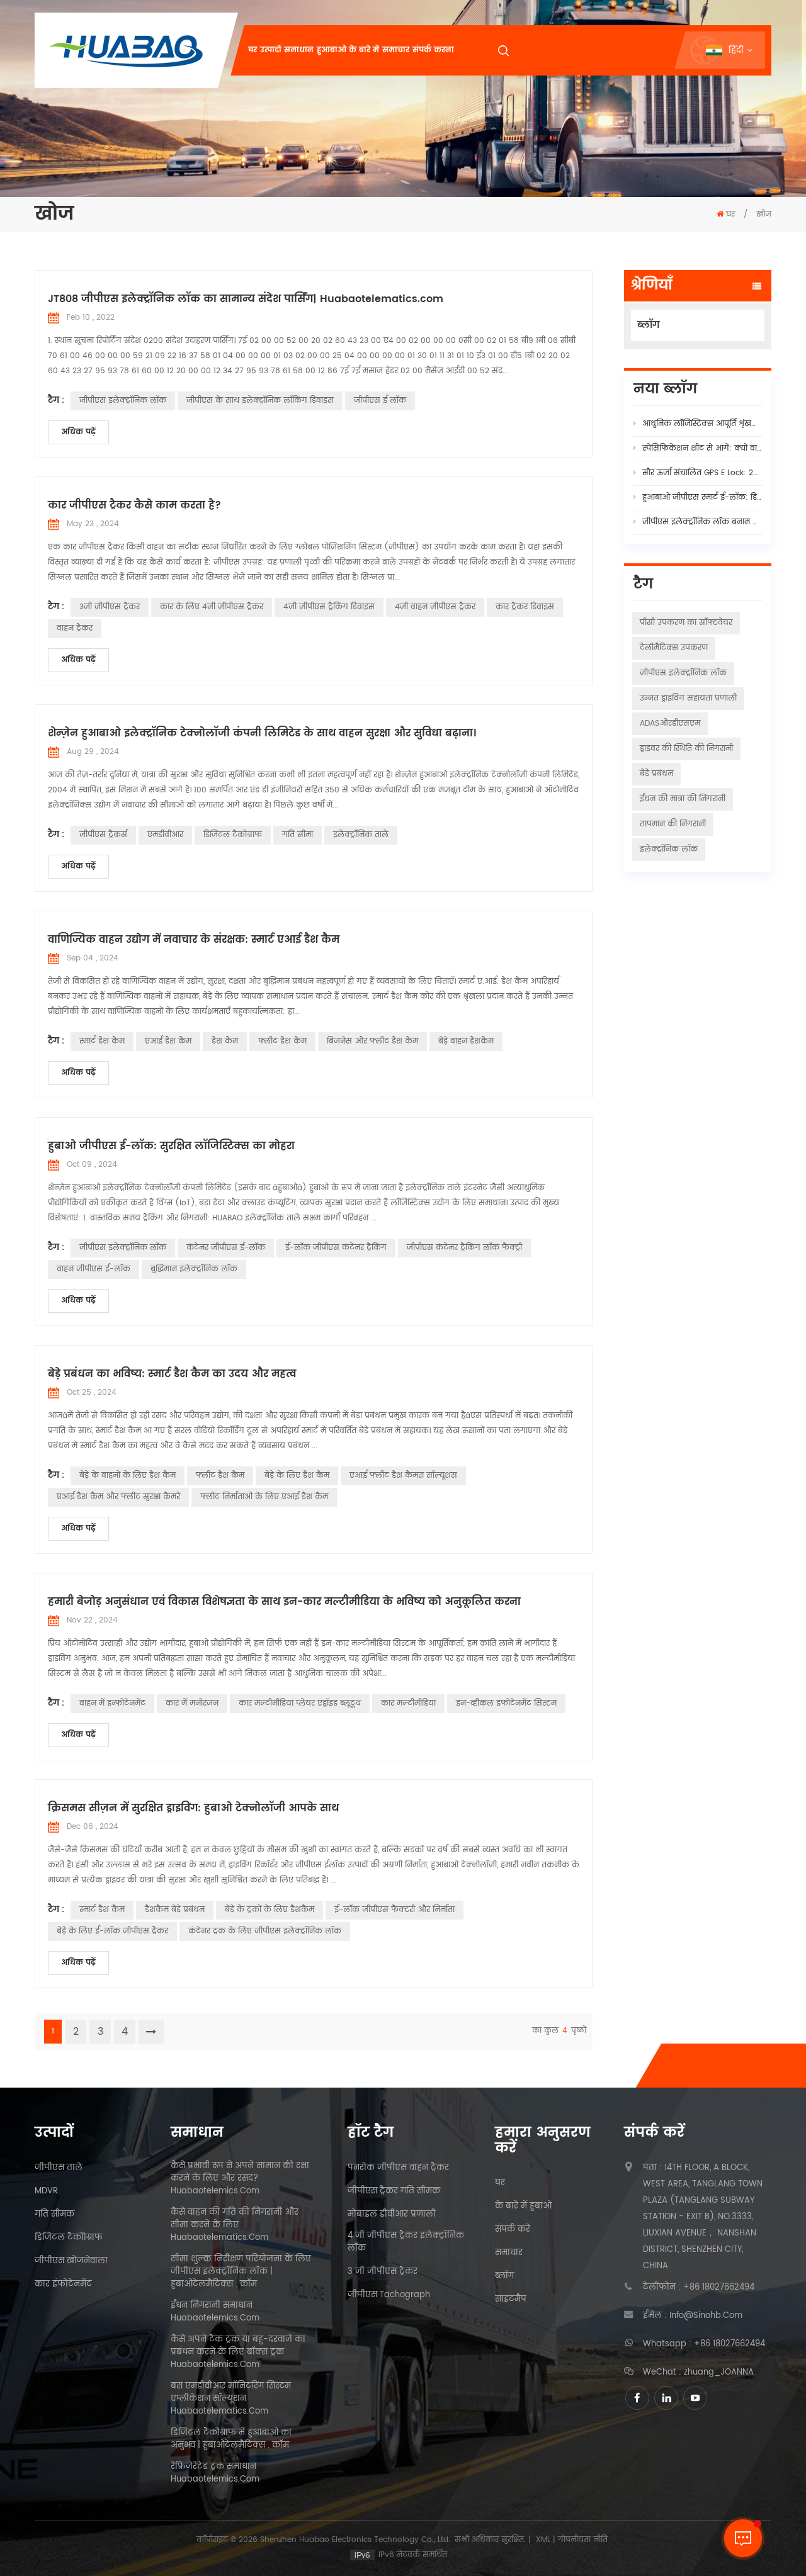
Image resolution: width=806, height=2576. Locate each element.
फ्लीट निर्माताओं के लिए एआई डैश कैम (264, 1497)
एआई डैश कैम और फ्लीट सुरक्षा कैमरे (118, 1497)
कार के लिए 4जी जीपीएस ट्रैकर (212, 607)
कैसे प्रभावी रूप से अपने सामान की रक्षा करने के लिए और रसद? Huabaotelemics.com (240, 2179)
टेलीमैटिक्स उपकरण (674, 648)
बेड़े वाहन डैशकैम (466, 1041)
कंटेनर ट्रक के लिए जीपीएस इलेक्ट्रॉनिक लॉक (265, 1931)
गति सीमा (298, 835)
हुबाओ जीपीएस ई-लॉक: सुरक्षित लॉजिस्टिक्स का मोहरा (171, 1146)
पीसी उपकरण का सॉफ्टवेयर (686, 623)
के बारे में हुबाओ (523, 2207)
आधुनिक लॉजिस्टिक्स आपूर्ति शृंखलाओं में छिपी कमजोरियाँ (702, 424)
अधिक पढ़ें (78, 432)
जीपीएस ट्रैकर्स (103, 835)
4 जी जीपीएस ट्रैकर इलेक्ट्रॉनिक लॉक (406, 2242)
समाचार (396, 50)
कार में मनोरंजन (192, 1703)
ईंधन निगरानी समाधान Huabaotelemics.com (215, 2312)
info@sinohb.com (706, 2316)
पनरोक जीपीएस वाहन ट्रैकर (398, 2168)
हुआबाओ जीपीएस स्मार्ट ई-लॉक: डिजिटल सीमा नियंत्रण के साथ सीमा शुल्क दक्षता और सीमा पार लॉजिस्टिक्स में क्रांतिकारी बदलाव (702, 498)
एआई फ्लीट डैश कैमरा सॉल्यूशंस (403, 1476)
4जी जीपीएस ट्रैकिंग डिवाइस (329, 607)
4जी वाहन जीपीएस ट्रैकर (435, 607)
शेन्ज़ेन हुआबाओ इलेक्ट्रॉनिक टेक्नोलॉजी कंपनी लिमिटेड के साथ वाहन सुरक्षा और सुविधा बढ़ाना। (262, 733)
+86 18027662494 (719, 2288)
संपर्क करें (513, 2230)
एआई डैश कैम (168, 1041)
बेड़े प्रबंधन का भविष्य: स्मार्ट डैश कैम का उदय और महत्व (172, 1374)
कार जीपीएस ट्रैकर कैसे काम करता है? (134, 505)
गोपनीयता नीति (583, 2540)
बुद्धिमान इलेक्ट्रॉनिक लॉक (194, 1269)
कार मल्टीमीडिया (408, 1703)
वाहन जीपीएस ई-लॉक (94, 1269)
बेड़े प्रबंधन (656, 774)
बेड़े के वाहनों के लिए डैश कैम (128, 1476)
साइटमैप (511, 2300)
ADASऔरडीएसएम (670, 723)
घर (253, 50)
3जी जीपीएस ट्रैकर (110, 607)
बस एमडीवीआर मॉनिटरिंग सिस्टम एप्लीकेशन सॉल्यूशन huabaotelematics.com (231, 2399)
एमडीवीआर (165, 835)
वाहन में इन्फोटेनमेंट (112, 1703)
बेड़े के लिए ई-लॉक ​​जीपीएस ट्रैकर (112, 1931)
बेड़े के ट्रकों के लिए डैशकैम (270, 1910)
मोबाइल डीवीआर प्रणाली (392, 2215)
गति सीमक (54, 2215)
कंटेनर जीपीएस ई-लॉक (226, 1248)
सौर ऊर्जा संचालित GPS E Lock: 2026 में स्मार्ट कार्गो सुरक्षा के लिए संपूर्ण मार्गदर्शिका (702, 473)
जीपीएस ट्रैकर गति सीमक (394, 2191)
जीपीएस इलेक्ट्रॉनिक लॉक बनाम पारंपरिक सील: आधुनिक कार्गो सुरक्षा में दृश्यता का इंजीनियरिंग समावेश (702, 522)
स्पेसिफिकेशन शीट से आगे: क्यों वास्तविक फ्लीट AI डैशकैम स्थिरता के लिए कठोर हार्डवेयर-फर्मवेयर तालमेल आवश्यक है (702, 448)
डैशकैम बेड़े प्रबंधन (175, 1910)
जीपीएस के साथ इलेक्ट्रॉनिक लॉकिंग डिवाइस (260, 401)
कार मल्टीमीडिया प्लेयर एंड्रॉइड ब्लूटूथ (300, 1703)
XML (543, 2540)
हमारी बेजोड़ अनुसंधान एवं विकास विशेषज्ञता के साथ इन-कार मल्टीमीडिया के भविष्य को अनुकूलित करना (284, 1602)
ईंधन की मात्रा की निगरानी (683, 799)
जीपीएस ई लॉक (380, 401)
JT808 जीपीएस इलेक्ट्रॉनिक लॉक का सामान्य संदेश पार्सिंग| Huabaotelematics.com (246, 299)
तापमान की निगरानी (673, 824)
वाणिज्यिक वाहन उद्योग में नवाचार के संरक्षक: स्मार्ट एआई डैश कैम (194, 940)
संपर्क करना (433, 50)
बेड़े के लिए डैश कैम (297, 1476)
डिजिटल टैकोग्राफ (233, 835)
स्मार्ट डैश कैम (102, 1041)
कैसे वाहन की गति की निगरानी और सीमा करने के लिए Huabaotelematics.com (235, 2225)
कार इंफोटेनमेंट (63, 2285)
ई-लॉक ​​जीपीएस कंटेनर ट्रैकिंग (336, 1248)
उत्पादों (270, 50)
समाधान (299, 50)
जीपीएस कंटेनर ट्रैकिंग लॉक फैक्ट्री (464, 1248)
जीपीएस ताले (59, 2168)
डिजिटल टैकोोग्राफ (69, 2238)
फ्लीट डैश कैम (282, 1041)
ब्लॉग (649, 325)
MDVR (46, 2191)
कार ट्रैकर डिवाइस (525, 607)
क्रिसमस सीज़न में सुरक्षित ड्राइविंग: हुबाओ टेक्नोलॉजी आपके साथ (193, 1808)
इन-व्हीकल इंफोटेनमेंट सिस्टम (506, 1703)
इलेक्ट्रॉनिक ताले (361, 835)
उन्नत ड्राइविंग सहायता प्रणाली (688, 698)
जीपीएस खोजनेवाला (71, 2261)
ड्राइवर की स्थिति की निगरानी (686, 749)
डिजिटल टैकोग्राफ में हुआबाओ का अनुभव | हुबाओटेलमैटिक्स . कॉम (231, 2439)
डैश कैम (225, 1041)
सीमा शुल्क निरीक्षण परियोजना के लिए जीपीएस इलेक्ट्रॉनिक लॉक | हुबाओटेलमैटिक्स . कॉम (241, 2272)
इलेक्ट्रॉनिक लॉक (669, 849)
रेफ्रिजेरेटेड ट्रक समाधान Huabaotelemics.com (215, 2473)
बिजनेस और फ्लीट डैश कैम (372, 1041)
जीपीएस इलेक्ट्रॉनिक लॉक (123, 401)
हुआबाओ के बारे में (348, 50)
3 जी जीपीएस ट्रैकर (383, 2272)
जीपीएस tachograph (389, 2295)
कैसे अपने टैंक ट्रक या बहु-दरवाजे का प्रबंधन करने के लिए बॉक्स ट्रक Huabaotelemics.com (238, 2353)
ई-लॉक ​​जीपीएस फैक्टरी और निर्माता (394, 1910)
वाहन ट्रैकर (75, 628)
